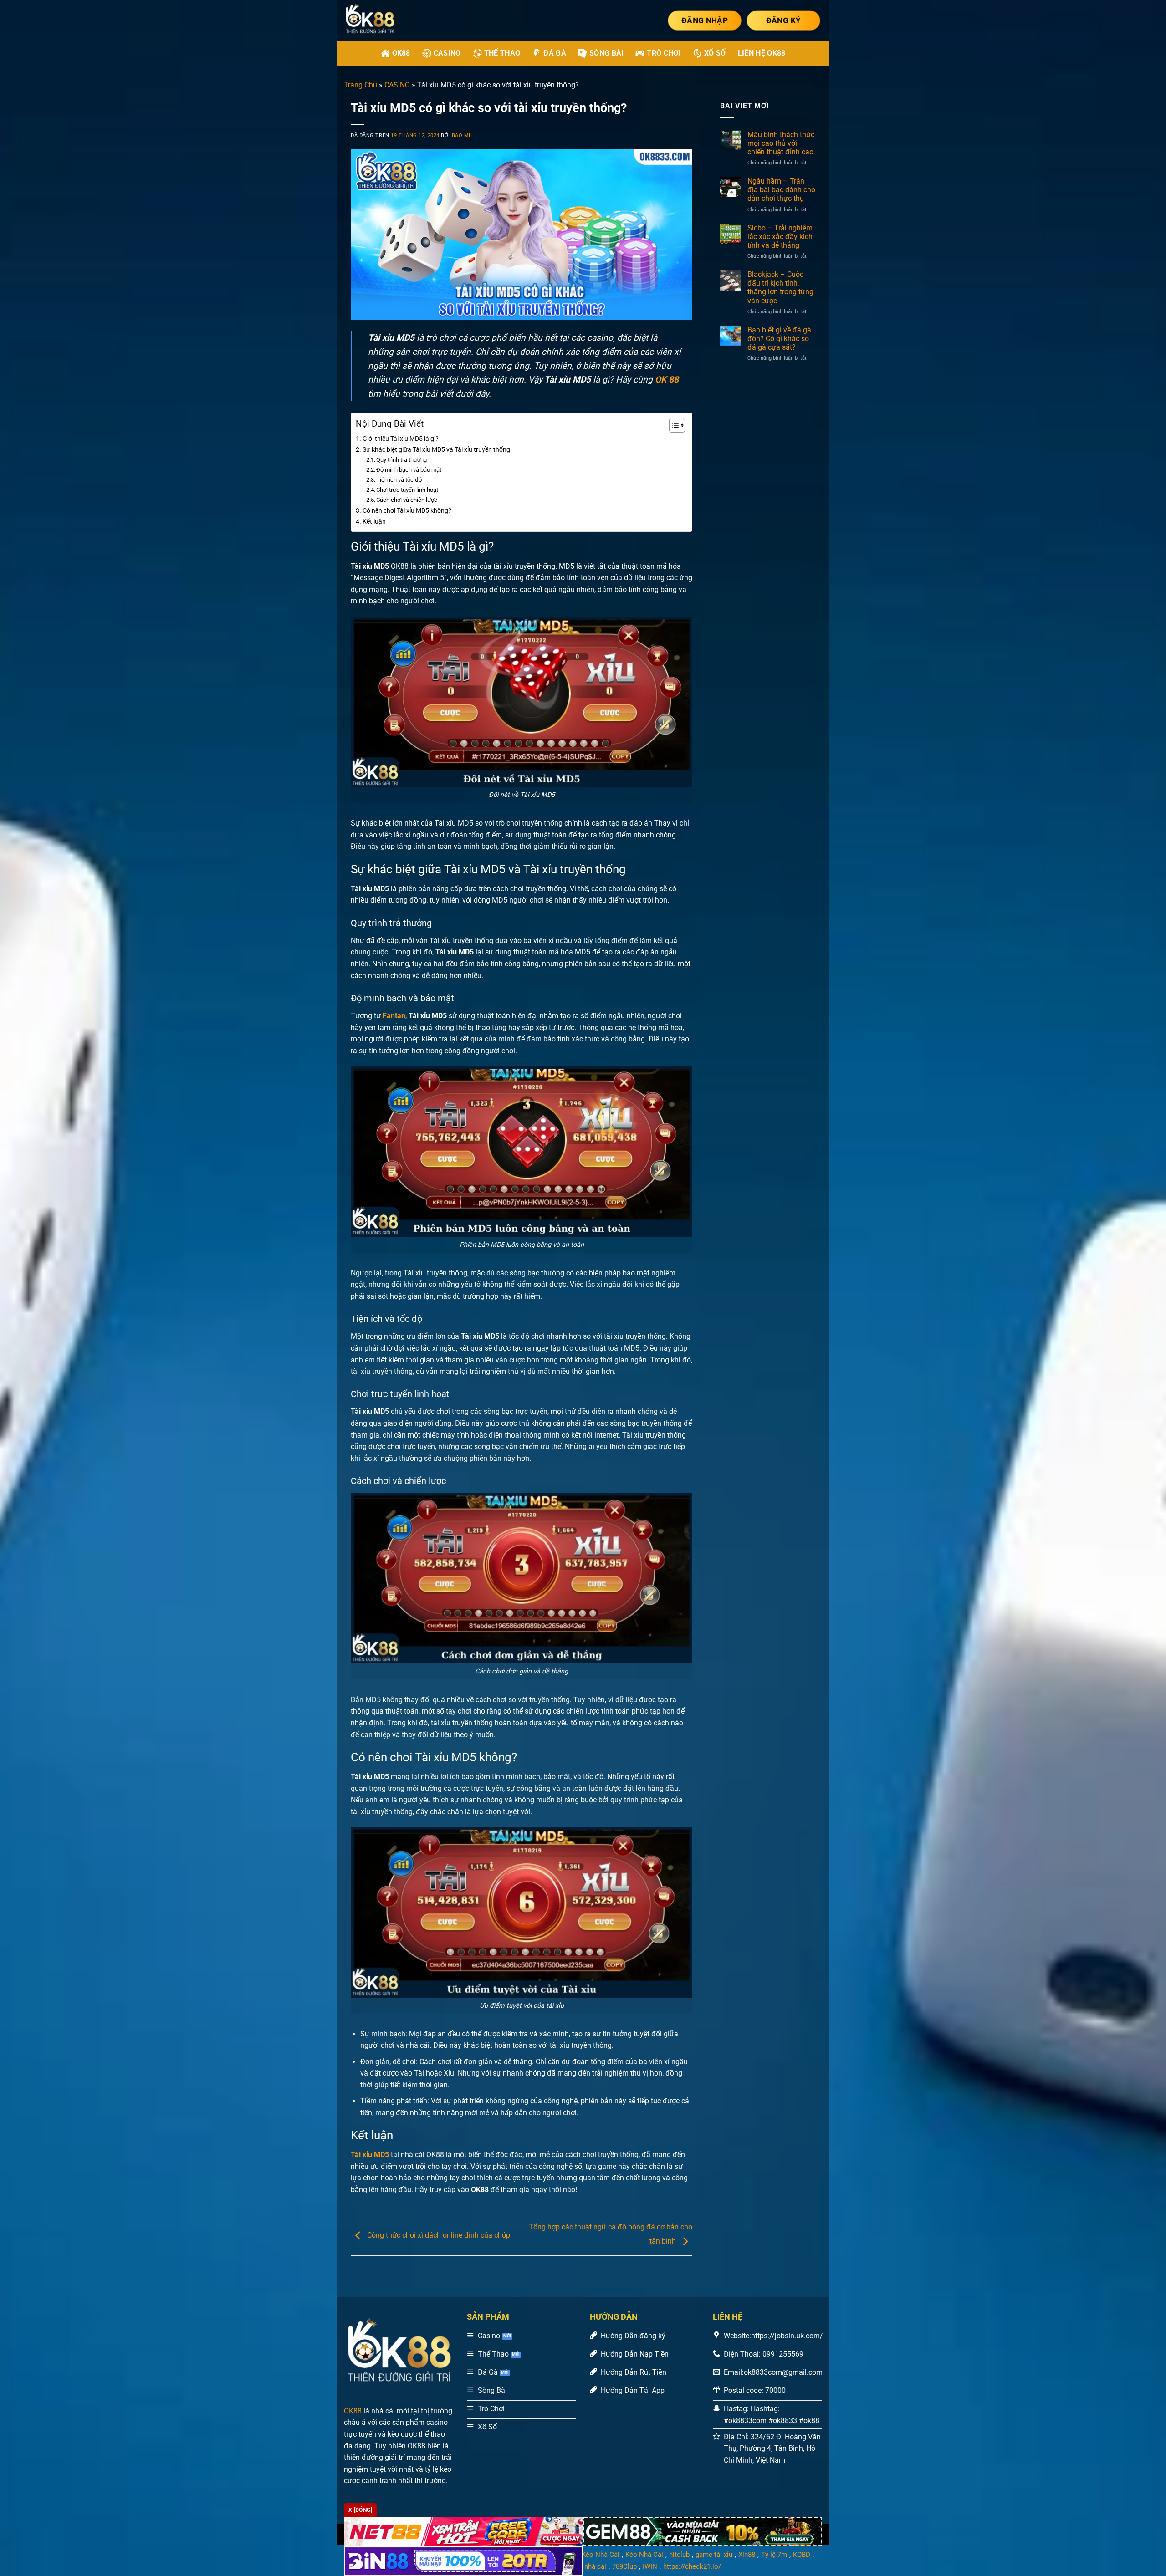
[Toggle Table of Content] (672, 425)
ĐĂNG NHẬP (705, 20)
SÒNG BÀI (607, 53)
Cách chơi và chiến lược (407, 500)
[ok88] (382, 20)
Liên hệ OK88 (762, 53)
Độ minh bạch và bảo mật (409, 470)
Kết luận (374, 522)
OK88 (353, 2411)
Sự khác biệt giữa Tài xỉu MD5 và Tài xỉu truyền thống (436, 450)
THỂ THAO (502, 53)
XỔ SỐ (715, 53)
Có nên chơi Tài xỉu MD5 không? (407, 511)
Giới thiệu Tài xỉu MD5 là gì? (401, 439)
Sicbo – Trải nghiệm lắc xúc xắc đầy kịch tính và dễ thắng (780, 237)
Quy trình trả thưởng (401, 460)
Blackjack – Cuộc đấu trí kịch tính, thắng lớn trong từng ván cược (780, 288)
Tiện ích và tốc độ (399, 480)
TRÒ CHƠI (664, 53)
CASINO (447, 53)
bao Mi (461, 135)
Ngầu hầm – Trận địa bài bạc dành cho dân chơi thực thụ (781, 190)
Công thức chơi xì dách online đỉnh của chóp (438, 2236)
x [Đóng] (360, 2510)
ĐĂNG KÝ (783, 20)
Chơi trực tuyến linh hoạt (407, 490)
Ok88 (401, 53)
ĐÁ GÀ (555, 53)
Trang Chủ (361, 85)
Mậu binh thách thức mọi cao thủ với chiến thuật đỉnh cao (781, 143)
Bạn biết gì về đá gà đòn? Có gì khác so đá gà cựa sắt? (779, 339)
